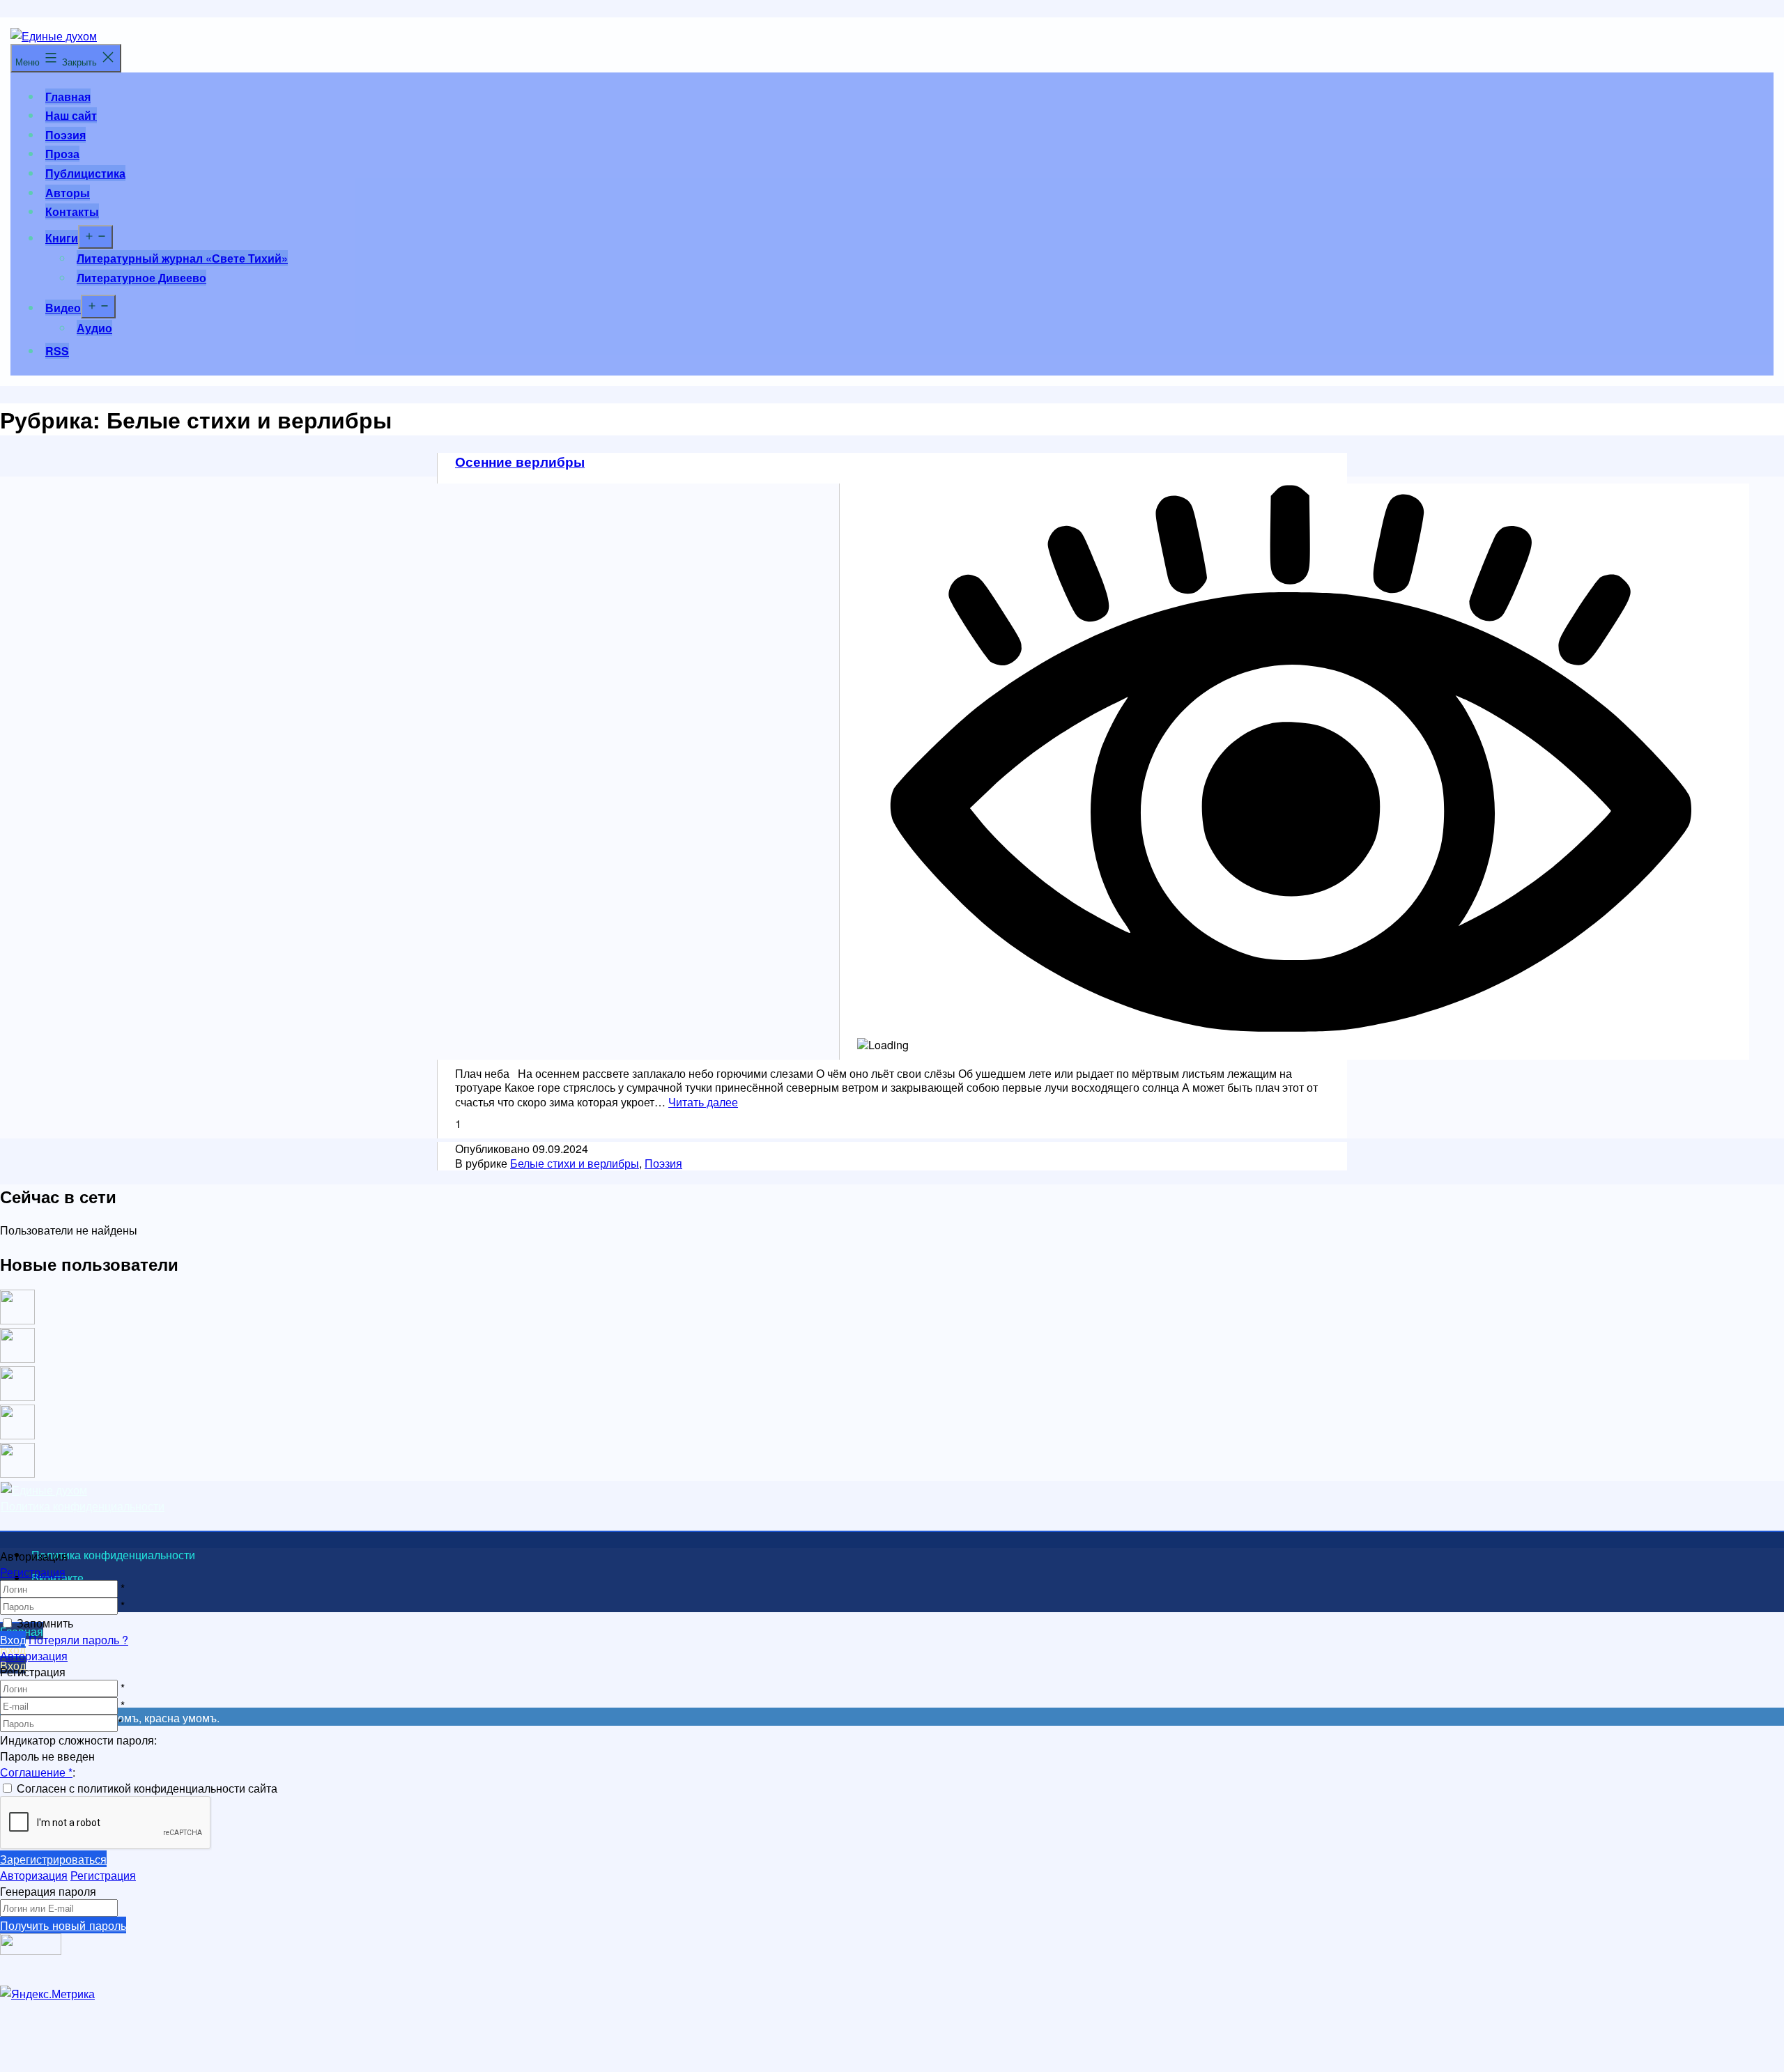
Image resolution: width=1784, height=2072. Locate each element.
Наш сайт (71, 115)
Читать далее (703, 1102)
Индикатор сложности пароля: (78, 1740)
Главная (68, 96)
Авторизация (34, 1656)
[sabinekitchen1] (17, 1435)
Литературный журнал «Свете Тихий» (182, 258)
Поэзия (66, 135)
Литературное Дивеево (141, 278)
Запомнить (45, 1623)
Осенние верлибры (520, 461)
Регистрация (33, 1572)
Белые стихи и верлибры (575, 1163)
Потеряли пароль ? (78, 1640)
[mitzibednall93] (17, 1358)
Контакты (72, 211)
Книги (62, 238)
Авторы (68, 193)
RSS (57, 351)
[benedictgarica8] (17, 1397)
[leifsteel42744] (17, 1320)
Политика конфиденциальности (83, 1506)
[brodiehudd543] (17, 1473)
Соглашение (36, 1772)
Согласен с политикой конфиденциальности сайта (147, 1788)
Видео (63, 308)
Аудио (94, 328)
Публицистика (85, 173)
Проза (62, 154)
